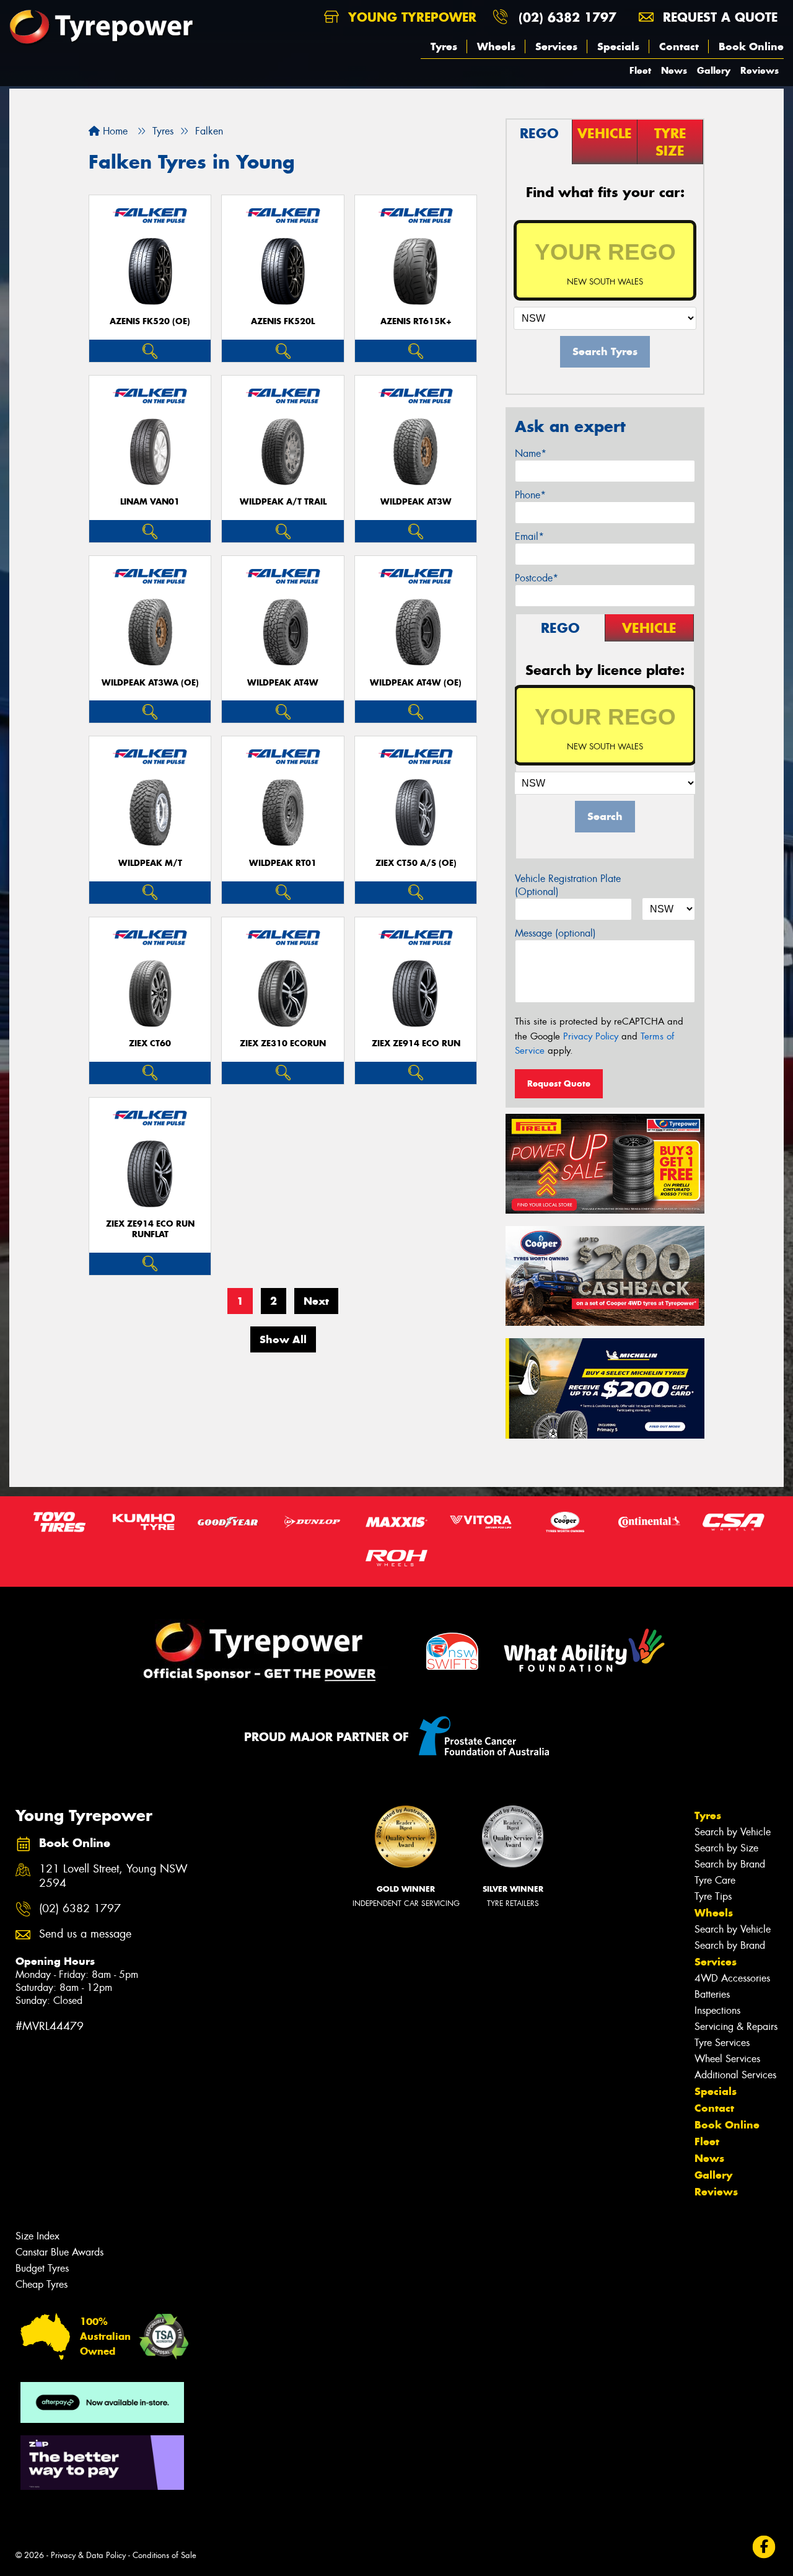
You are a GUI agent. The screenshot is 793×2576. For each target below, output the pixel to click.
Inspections (717, 2010)
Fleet (640, 70)
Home (114, 131)
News (674, 70)
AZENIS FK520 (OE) (150, 321)
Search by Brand (730, 1864)
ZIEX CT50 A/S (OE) (416, 863)
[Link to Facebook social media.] (764, 2547)
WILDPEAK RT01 (283, 863)
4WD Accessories (732, 1978)
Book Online (751, 46)
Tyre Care (715, 1880)
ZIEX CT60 (150, 1043)
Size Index (37, 2236)
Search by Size (726, 1848)
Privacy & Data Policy (88, 2555)
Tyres (444, 46)
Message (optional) (555, 933)
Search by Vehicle (733, 1832)
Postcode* (537, 578)
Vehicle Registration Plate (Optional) (568, 885)
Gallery (714, 70)
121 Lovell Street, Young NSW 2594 (113, 1876)
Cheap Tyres (42, 2284)
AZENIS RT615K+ (416, 321)
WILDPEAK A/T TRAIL (283, 502)
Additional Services (735, 2075)
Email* (529, 536)
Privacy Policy (591, 1036)
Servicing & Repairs (736, 2027)
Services (556, 46)
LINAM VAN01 (150, 502)
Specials (618, 46)
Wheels (496, 46)
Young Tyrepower (410, 17)
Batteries (712, 1994)
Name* (531, 453)
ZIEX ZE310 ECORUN (283, 1043)
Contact (679, 46)
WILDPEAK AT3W (416, 502)
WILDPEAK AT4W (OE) (416, 683)
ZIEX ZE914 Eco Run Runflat (150, 1229)
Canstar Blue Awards (59, 2252)
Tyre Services (722, 2043)
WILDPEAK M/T (150, 863)
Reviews (760, 70)
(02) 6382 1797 (567, 17)
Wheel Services (727, 2059)
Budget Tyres (42, 2268)
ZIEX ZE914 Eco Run (416, 1043)
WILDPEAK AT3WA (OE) (150, 683)
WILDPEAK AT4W (283, 683)
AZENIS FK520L (283, 321)
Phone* (530, 495)
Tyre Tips (713, 1896)
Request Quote (559, 1083)
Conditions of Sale (164, 2555)
